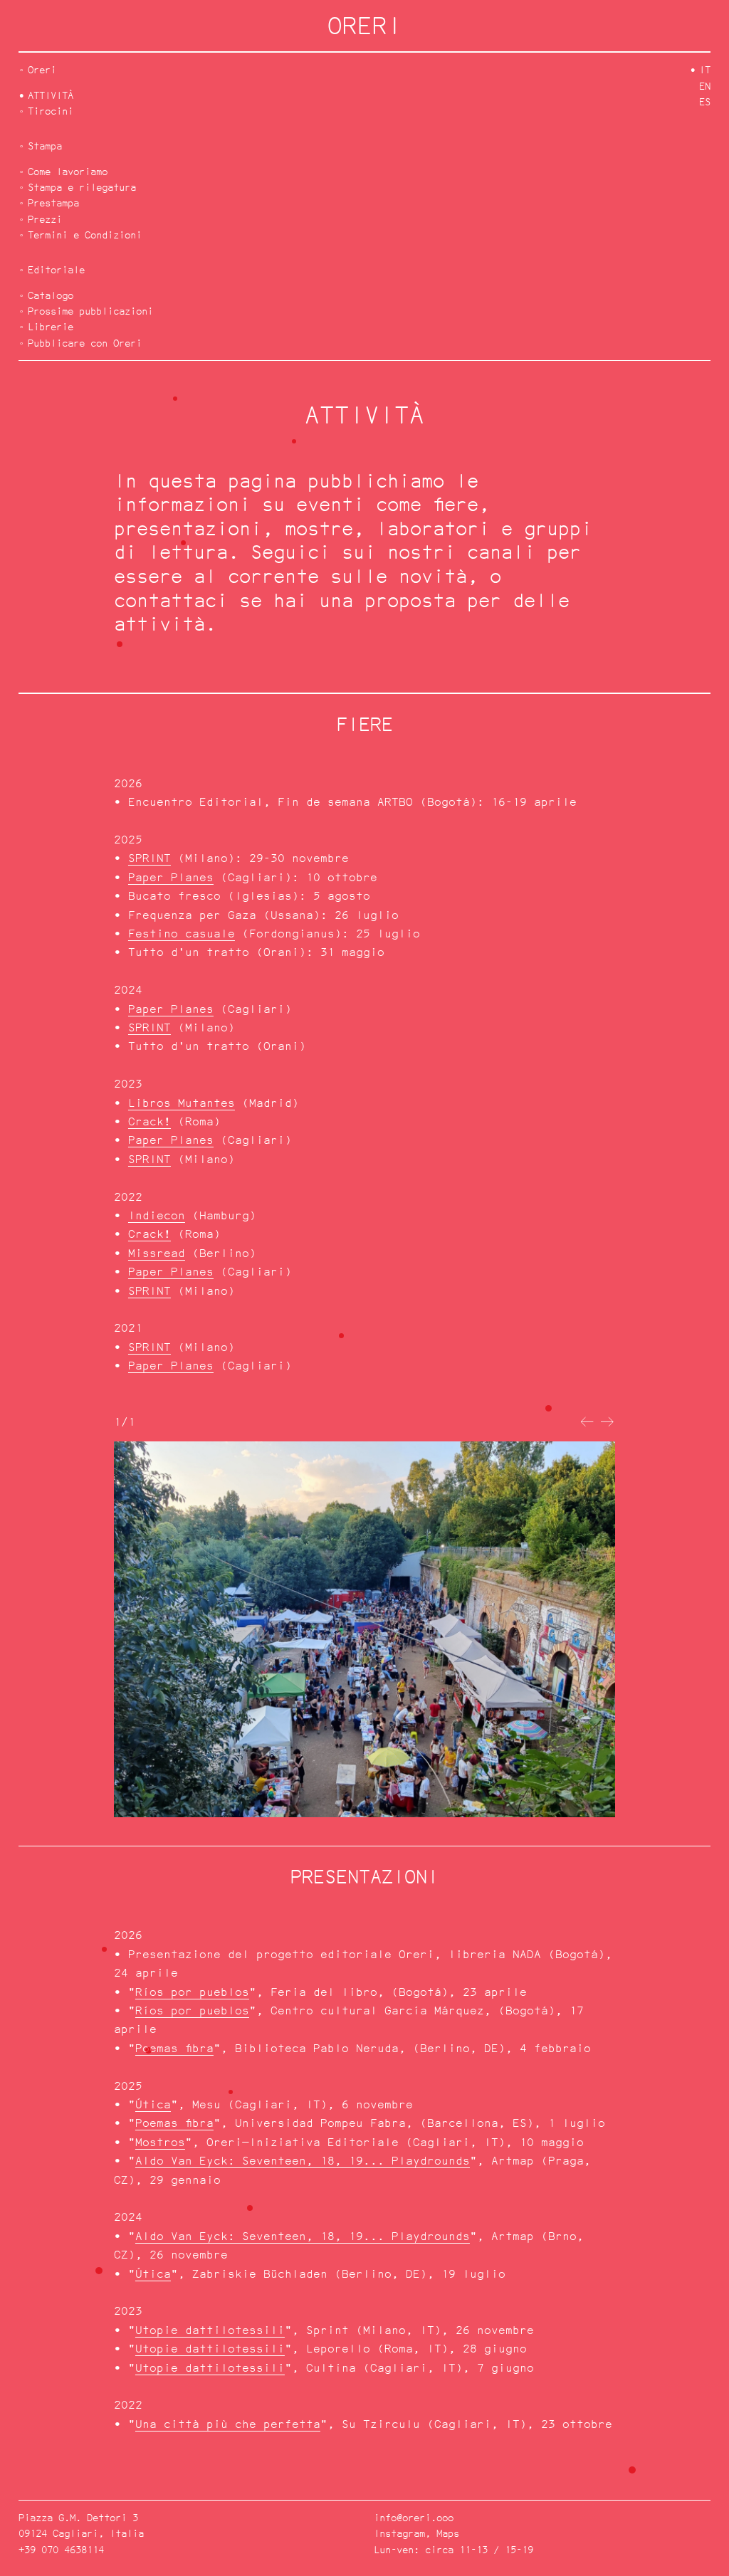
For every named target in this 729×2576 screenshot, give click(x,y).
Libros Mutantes (182, 1103)
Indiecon (157, 1215)
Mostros (160, 2142)
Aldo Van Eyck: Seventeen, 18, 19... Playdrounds (303, 2161)
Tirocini (51, 111)
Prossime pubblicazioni (90, 311)
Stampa (45, 146)
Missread (157, 1253)
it (705, 69)
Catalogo (51, 295)
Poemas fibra (174, 2048)
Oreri (42, 69)
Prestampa (53, 203)
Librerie (51, 326)
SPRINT (150, 858)
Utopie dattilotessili (210, 2330)
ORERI (365, 25)
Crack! (150, 1121)
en (705, 86)
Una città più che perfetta (228, 2424)
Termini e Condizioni (85, 235)
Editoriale (56, 269)
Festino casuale (182, 934)
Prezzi (45, 219)
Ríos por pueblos (192, 1992)
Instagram (399, 2533)
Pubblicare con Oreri (85, 343)
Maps (448, 2533)
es (705, 101)
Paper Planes (171, 877)
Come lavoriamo (68, 171)
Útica (153, 2104)
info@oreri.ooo (414, 2517)
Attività (51, 95)
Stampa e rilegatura (82, 187)
